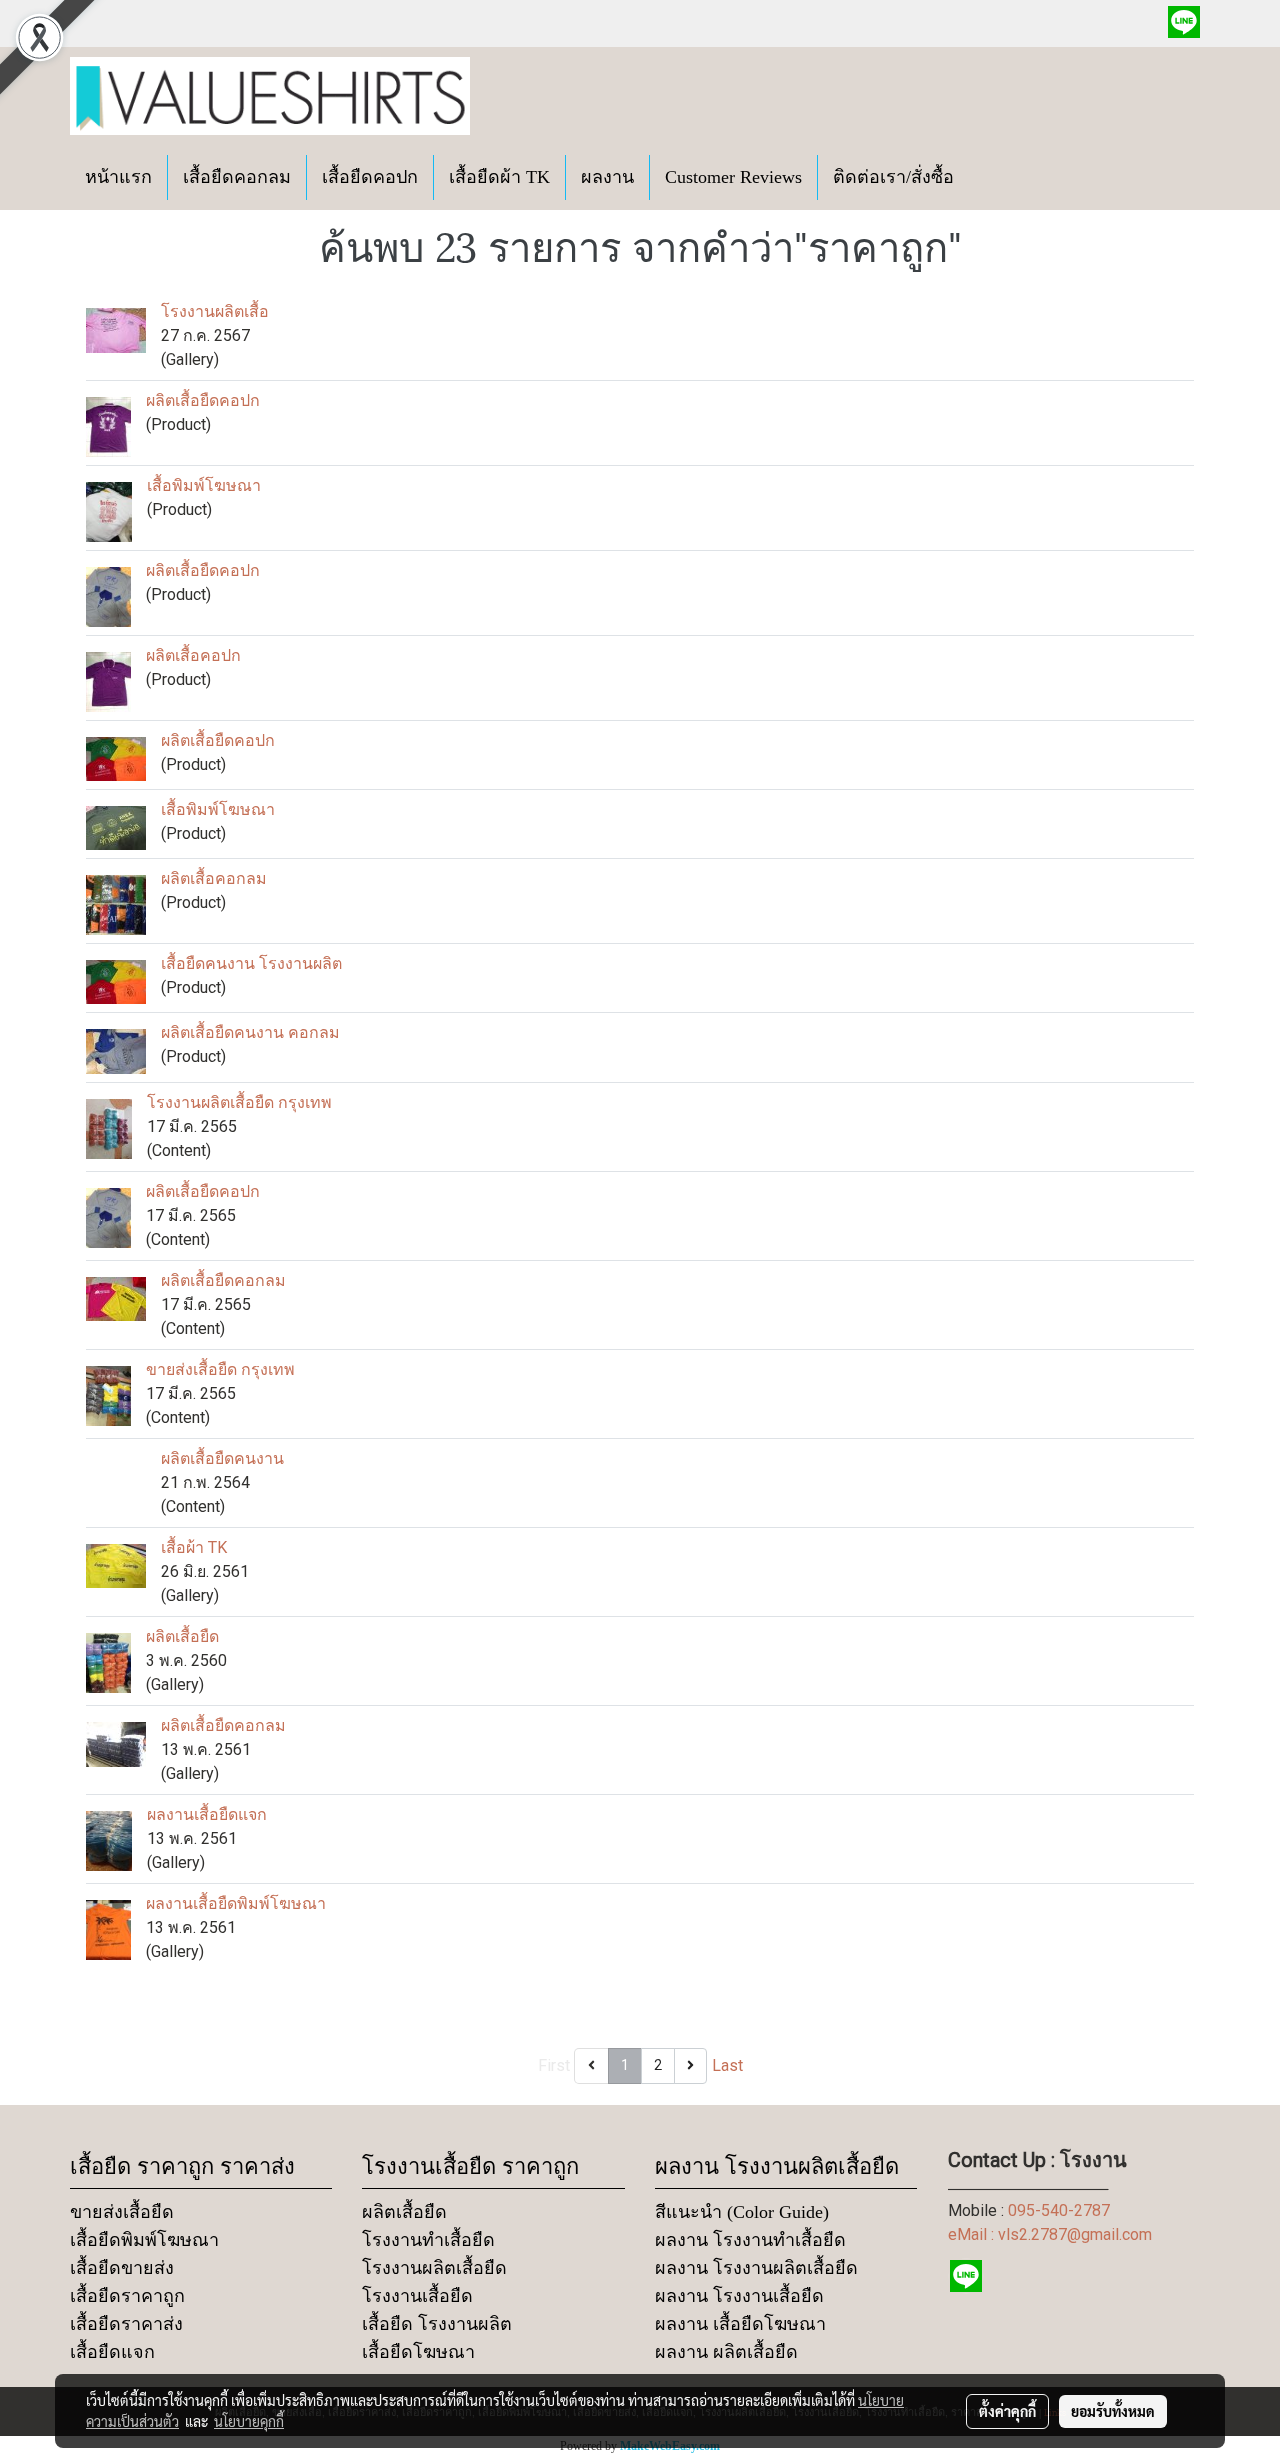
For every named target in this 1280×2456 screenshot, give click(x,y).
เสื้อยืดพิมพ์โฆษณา (144, 2240)
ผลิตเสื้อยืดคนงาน (222, 1458)
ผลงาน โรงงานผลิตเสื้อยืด (756, 2268)
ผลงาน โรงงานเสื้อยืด (739, 2296)
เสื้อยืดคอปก (370, 177)
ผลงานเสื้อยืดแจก (207, 1814)
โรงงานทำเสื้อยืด (428, 2240)
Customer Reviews (733, 177)
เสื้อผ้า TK (194, 1547)
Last (727, 2065)
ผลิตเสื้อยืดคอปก (203, 400)
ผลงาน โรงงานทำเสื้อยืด (750, 2240)
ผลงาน (607, 177)
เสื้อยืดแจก (112, 2352)
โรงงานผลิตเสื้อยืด (434, 2268)
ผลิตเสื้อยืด (182, 1636)
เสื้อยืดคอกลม (237, 177)
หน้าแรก (118, 177)
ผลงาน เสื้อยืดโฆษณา (740, 2324)
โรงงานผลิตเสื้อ (215, 311)
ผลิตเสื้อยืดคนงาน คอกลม (250, 1032)
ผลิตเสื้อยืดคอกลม (223, 1280)
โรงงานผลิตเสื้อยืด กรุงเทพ (239, 1102)
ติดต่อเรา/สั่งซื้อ (893, 177)
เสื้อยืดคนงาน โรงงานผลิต (251, 963)
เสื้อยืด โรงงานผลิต (437, 2324)
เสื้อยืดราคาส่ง (126, 2324)
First (554, 2065)
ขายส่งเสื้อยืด (122, 2212)
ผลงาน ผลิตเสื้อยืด (726, 2352)
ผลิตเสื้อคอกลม (214, 878)
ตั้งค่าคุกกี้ (1007, 2411)
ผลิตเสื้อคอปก (193, 655)
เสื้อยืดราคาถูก (127, 2296)
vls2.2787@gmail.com (1075, 2234)
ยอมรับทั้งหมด (1113, 2411)
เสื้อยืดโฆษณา (418, 2352)
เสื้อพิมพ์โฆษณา (204, 485)
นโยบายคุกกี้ (249, 2421)
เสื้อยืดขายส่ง (122, 2268)
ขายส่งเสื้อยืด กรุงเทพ (220, 1369)
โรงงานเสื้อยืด (417, 2296)
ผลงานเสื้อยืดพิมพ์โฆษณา (236, 1903)
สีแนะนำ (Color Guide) (742, 2212)
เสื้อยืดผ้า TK (499, 177)
